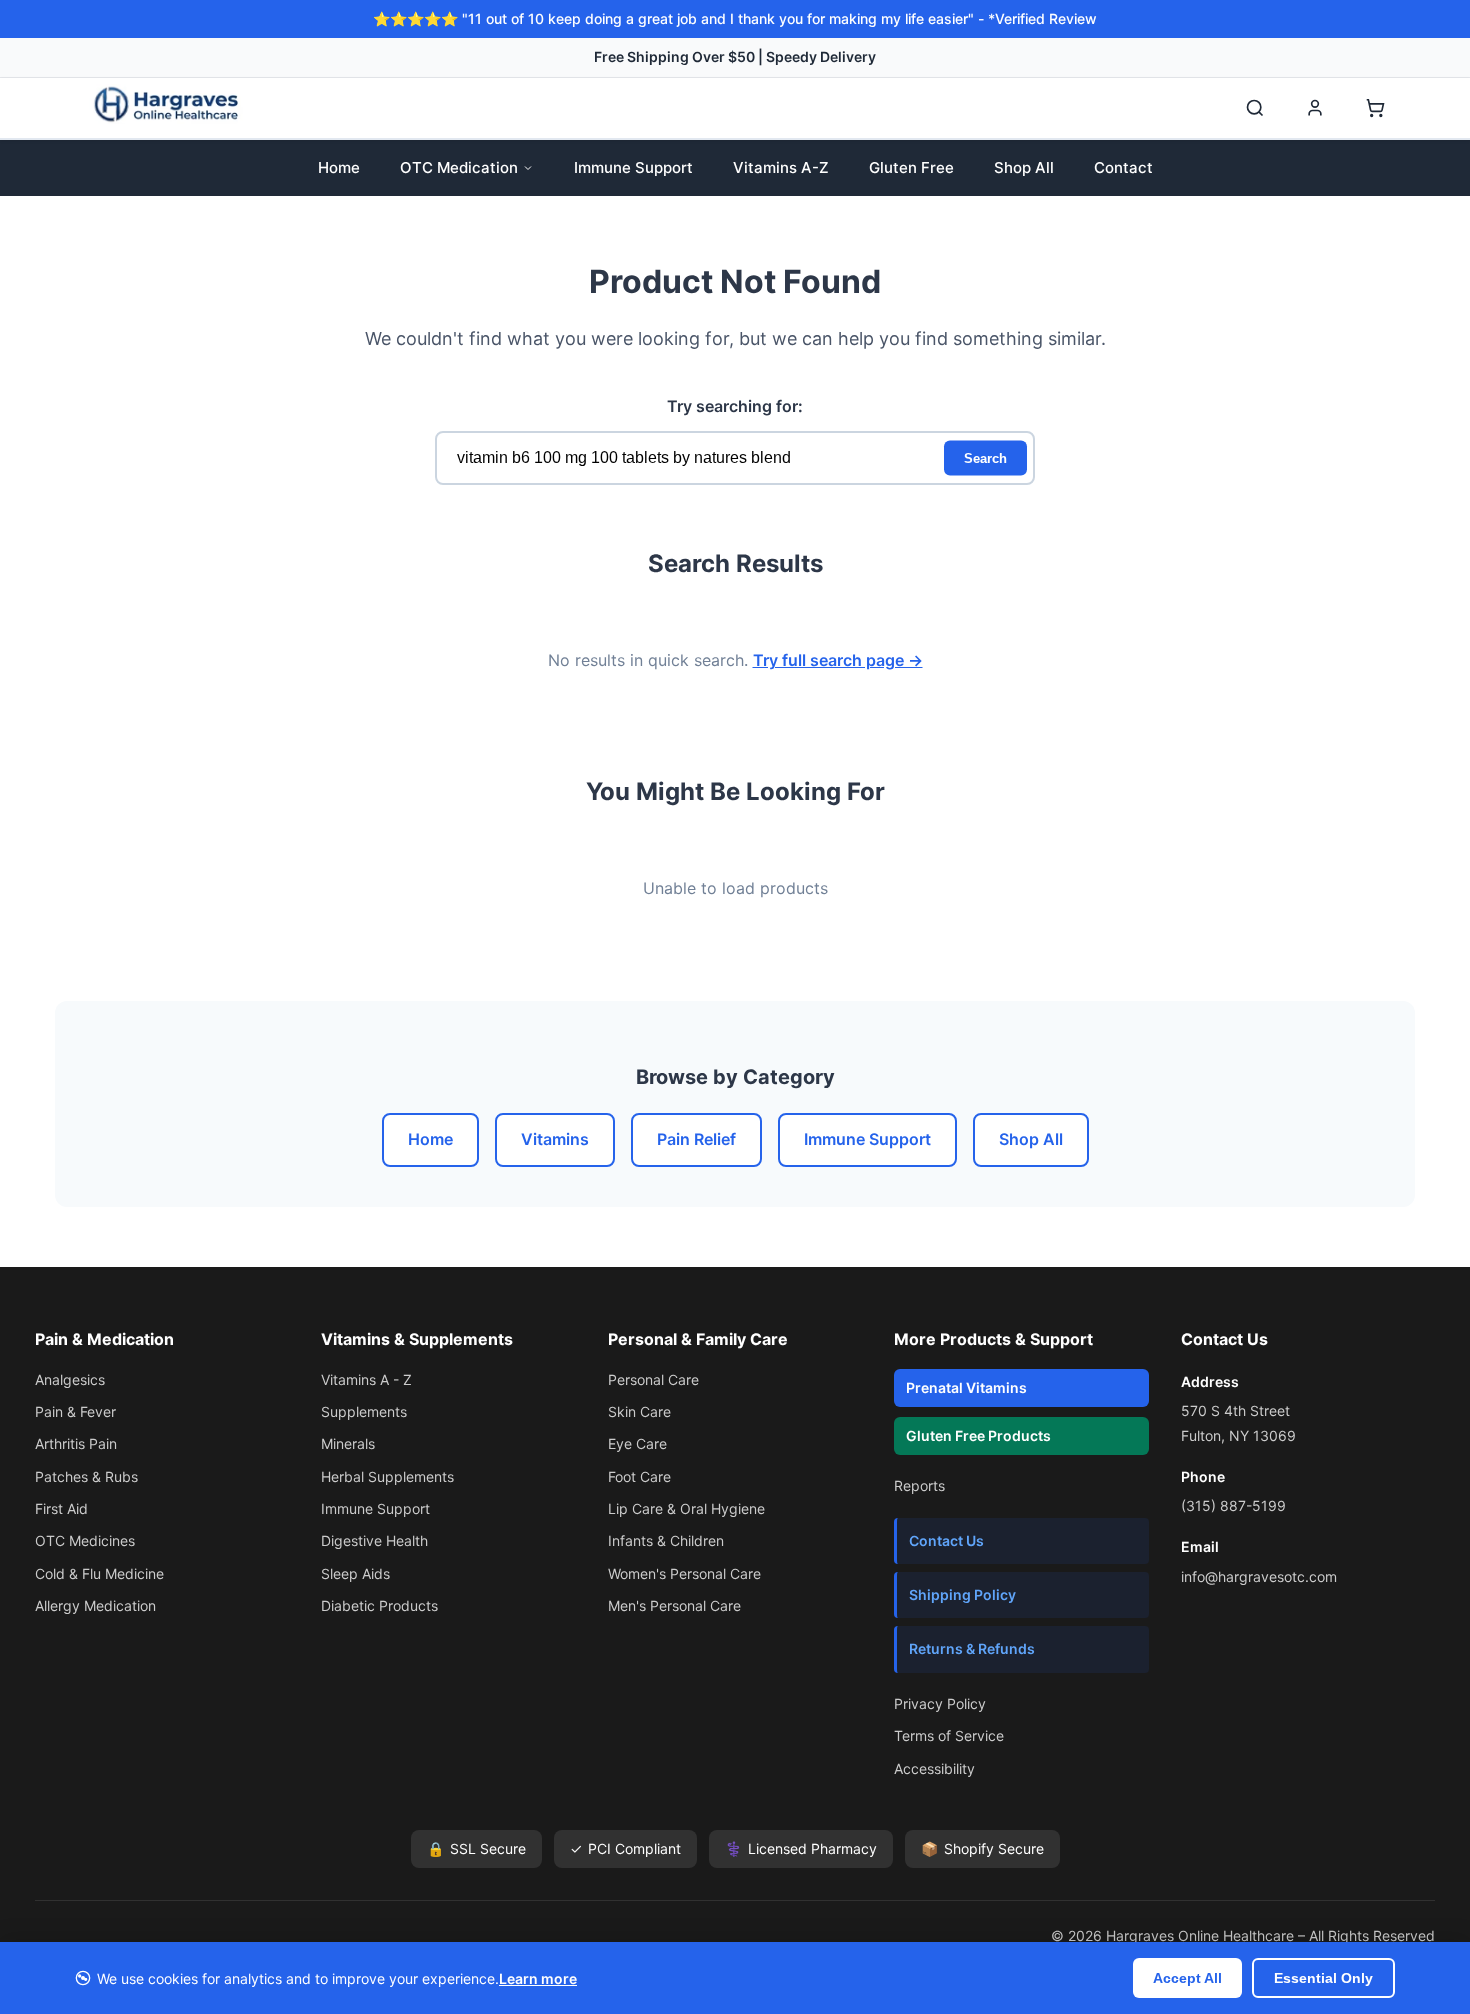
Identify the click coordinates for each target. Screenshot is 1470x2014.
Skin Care (639, 1411)
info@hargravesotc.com (1259, 1576)
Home (339, 167)
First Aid (61, 1508)
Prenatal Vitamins (966, 1387)
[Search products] (1255, 108)
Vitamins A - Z (366, 1379)
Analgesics (70, 1379)
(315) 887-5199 (1233, 1505)
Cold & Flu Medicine (99, 1573)
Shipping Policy (962, 1594)
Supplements (364, 1411)
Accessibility (934, 1768)
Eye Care (637, 1443)
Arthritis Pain (76, 1443)
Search (985, 458)
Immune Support (633, 167)
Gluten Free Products (978, 1435)
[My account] (1315, 108)
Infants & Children (666, 1540)
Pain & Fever (75, 1411)
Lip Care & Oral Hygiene (686, 1508)
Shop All (1024, 167)
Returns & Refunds (972, 1648)
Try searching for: (735, 406)
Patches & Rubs (86, 1476)
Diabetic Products (379, 1605)
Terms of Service (949, 1735)
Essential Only (1323, 1978)
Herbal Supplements (387, 1476)
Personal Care (653, 1379)
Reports (919, 1485)
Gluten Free (911, 167)
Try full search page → (838, 660)
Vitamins (555, 1139)
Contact (1123, 167)
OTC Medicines (85, 1540)
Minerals (348, 1443)
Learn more (538, 1978)
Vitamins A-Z (781, 167)
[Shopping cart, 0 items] (1375, 108)
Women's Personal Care (684, 1573)
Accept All (1187, 1978)
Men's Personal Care (674, 1605)
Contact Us (946, 1540)
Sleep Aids (355, 1573)
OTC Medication (459, 167)
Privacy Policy (940, 1703)
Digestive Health (374, 1540)
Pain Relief (696, 1139)
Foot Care (639, 1476)
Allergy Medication (95, 1605)
